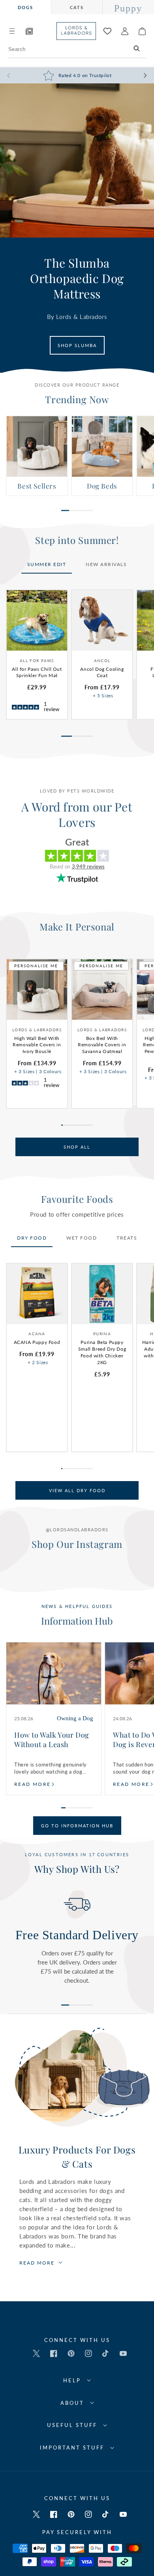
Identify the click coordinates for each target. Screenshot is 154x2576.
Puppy (128, 8)
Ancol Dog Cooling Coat (102, 672)
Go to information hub (77, 1826)
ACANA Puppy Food (37, 1342)
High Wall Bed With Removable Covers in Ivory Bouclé (37, 1045)
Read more (33, 1784)
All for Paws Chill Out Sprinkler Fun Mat (37, 672)
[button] (12, 31)
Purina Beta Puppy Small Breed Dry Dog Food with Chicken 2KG (102, 1352)
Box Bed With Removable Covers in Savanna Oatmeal (102, 1045)
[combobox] (77, 49)
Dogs (25, 7)
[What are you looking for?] (137, 49)
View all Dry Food (77, 1490)
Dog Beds (102, 486)
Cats (77, 7)
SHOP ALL (77, 1147)
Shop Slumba (77, 345)
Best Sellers (37, 486)
